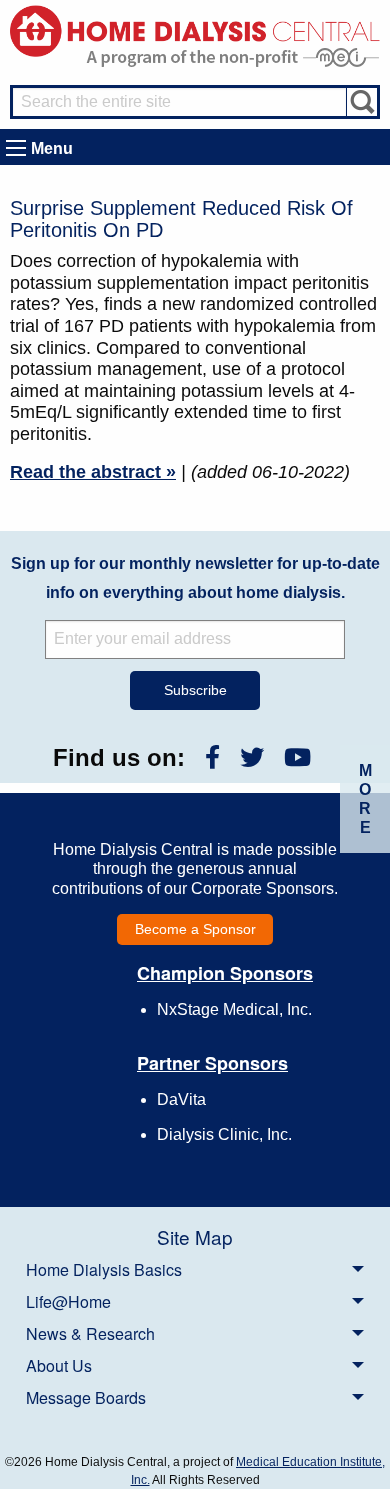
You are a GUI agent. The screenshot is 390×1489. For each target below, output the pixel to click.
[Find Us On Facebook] (212, 757)
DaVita (181, 1099)
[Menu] (16, 148)
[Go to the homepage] (195, 29)
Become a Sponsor (195, 929)
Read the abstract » (93, 472)
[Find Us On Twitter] (252, 757)
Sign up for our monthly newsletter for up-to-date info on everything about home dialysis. (195, 578)
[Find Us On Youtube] (297, 757)
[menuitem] (195, 1269)
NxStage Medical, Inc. (234, 1009)
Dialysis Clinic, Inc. (224, 1134)
